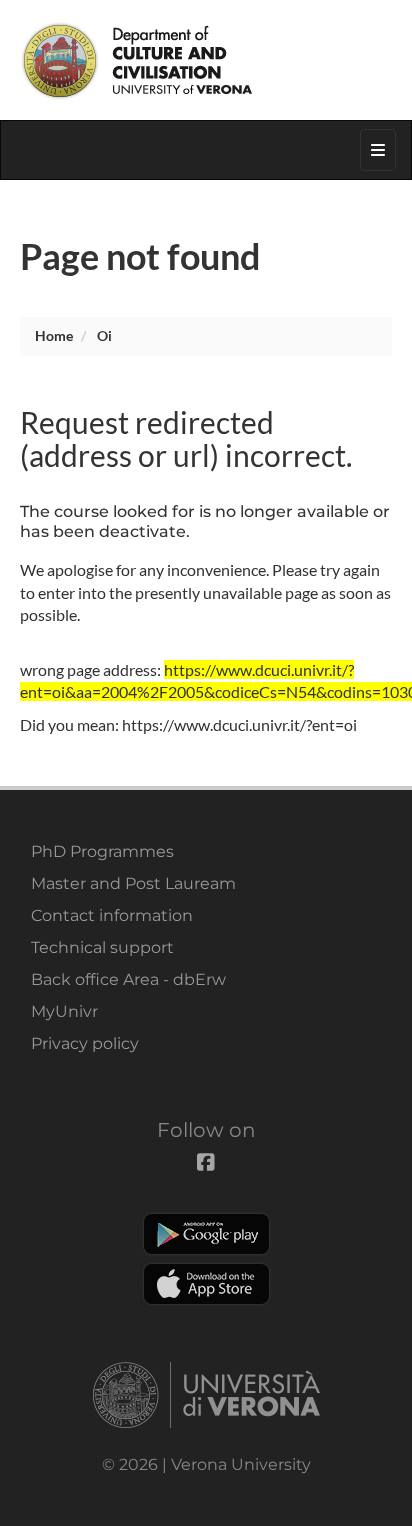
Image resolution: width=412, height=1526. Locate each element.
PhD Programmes (102, 851)
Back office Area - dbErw (128, 979)
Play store (206, 1234)
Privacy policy (85, 1043)
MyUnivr (64, 1011)
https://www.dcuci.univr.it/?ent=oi (239, 724)
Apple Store (206, 1284)
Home (54, 335)
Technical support (102, 947)
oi (104, 335)
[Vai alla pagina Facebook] (303, 14)
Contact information (112, 915)
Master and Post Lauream (133, 883)
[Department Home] (206, 60)
